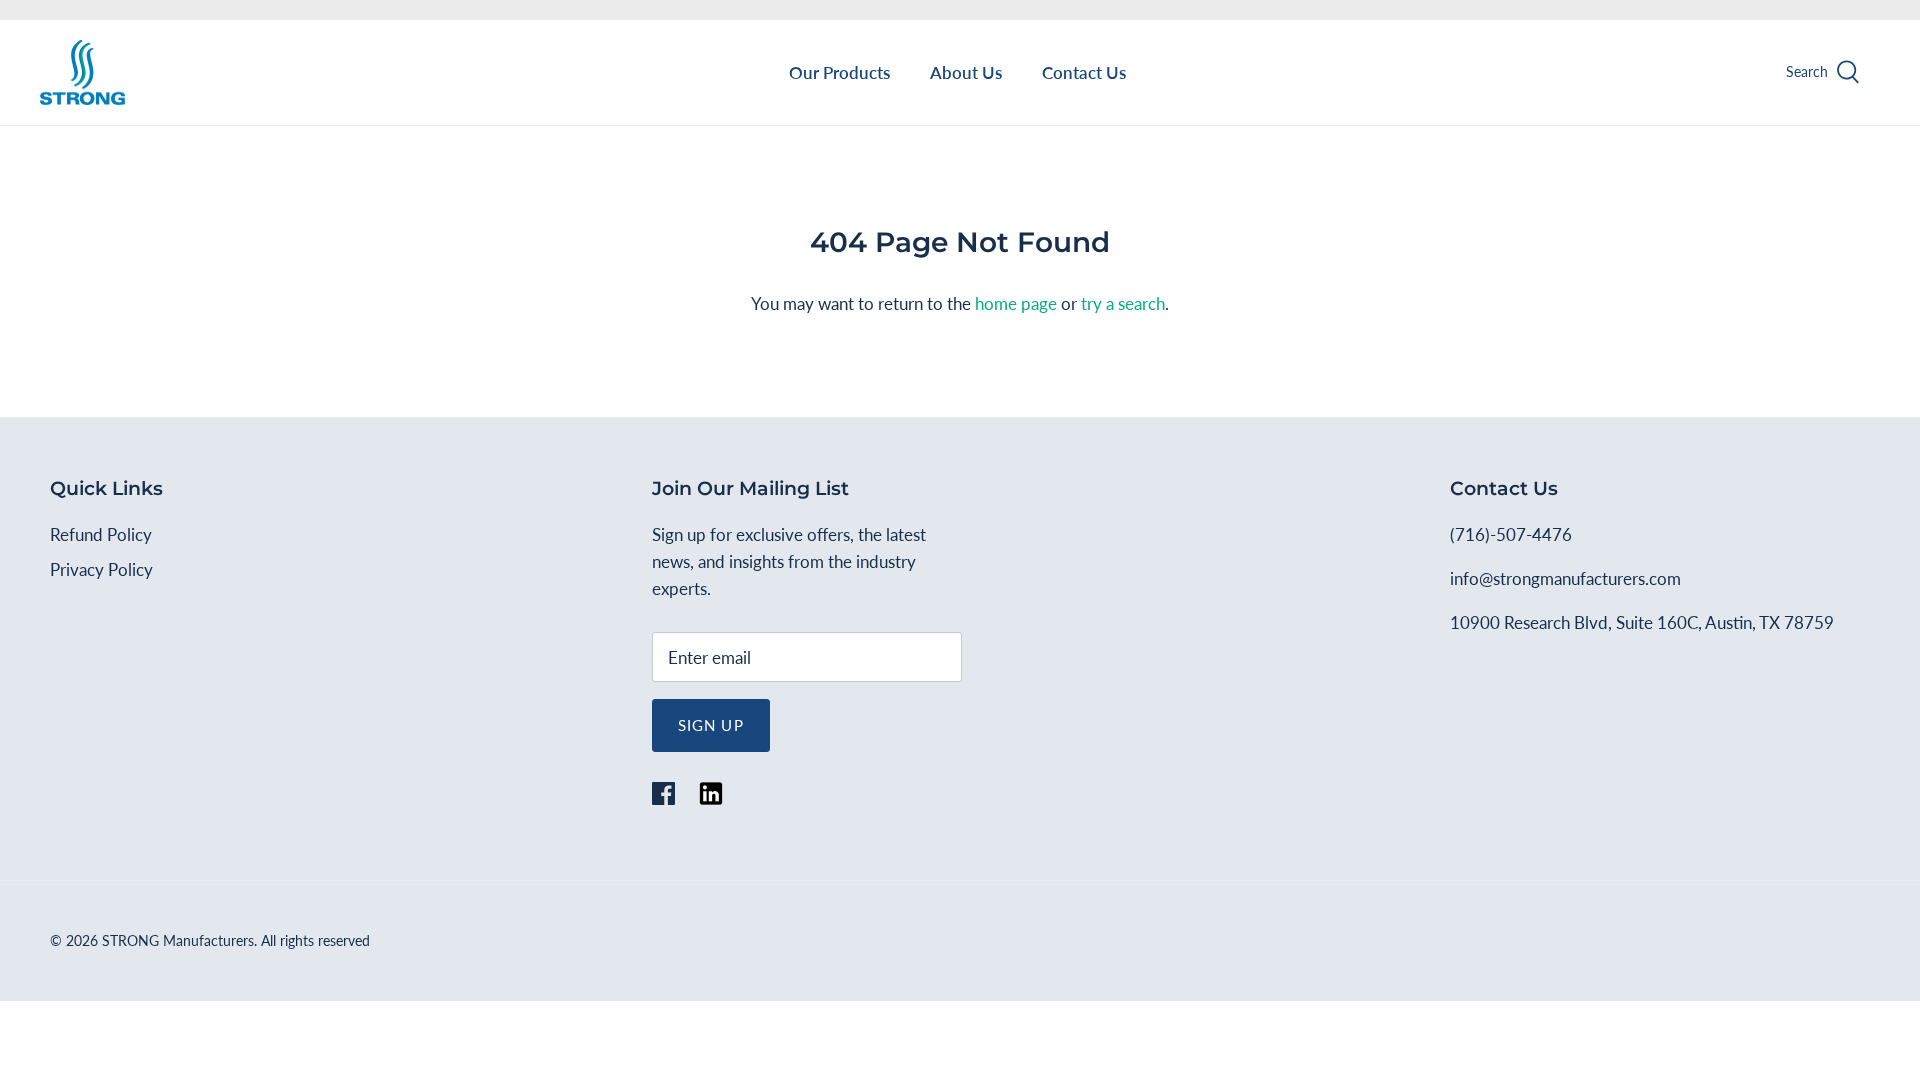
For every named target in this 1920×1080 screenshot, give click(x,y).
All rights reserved (315, 940)
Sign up (711, 725)
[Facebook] (663, 793)
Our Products (839, 72)
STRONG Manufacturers (178, 940)
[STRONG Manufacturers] (82, 73)
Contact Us (1084, 72)
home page (1016, 303)
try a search (1123, 303)
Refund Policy (101, 534)
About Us (966, 72)
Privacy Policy (101, 569)
